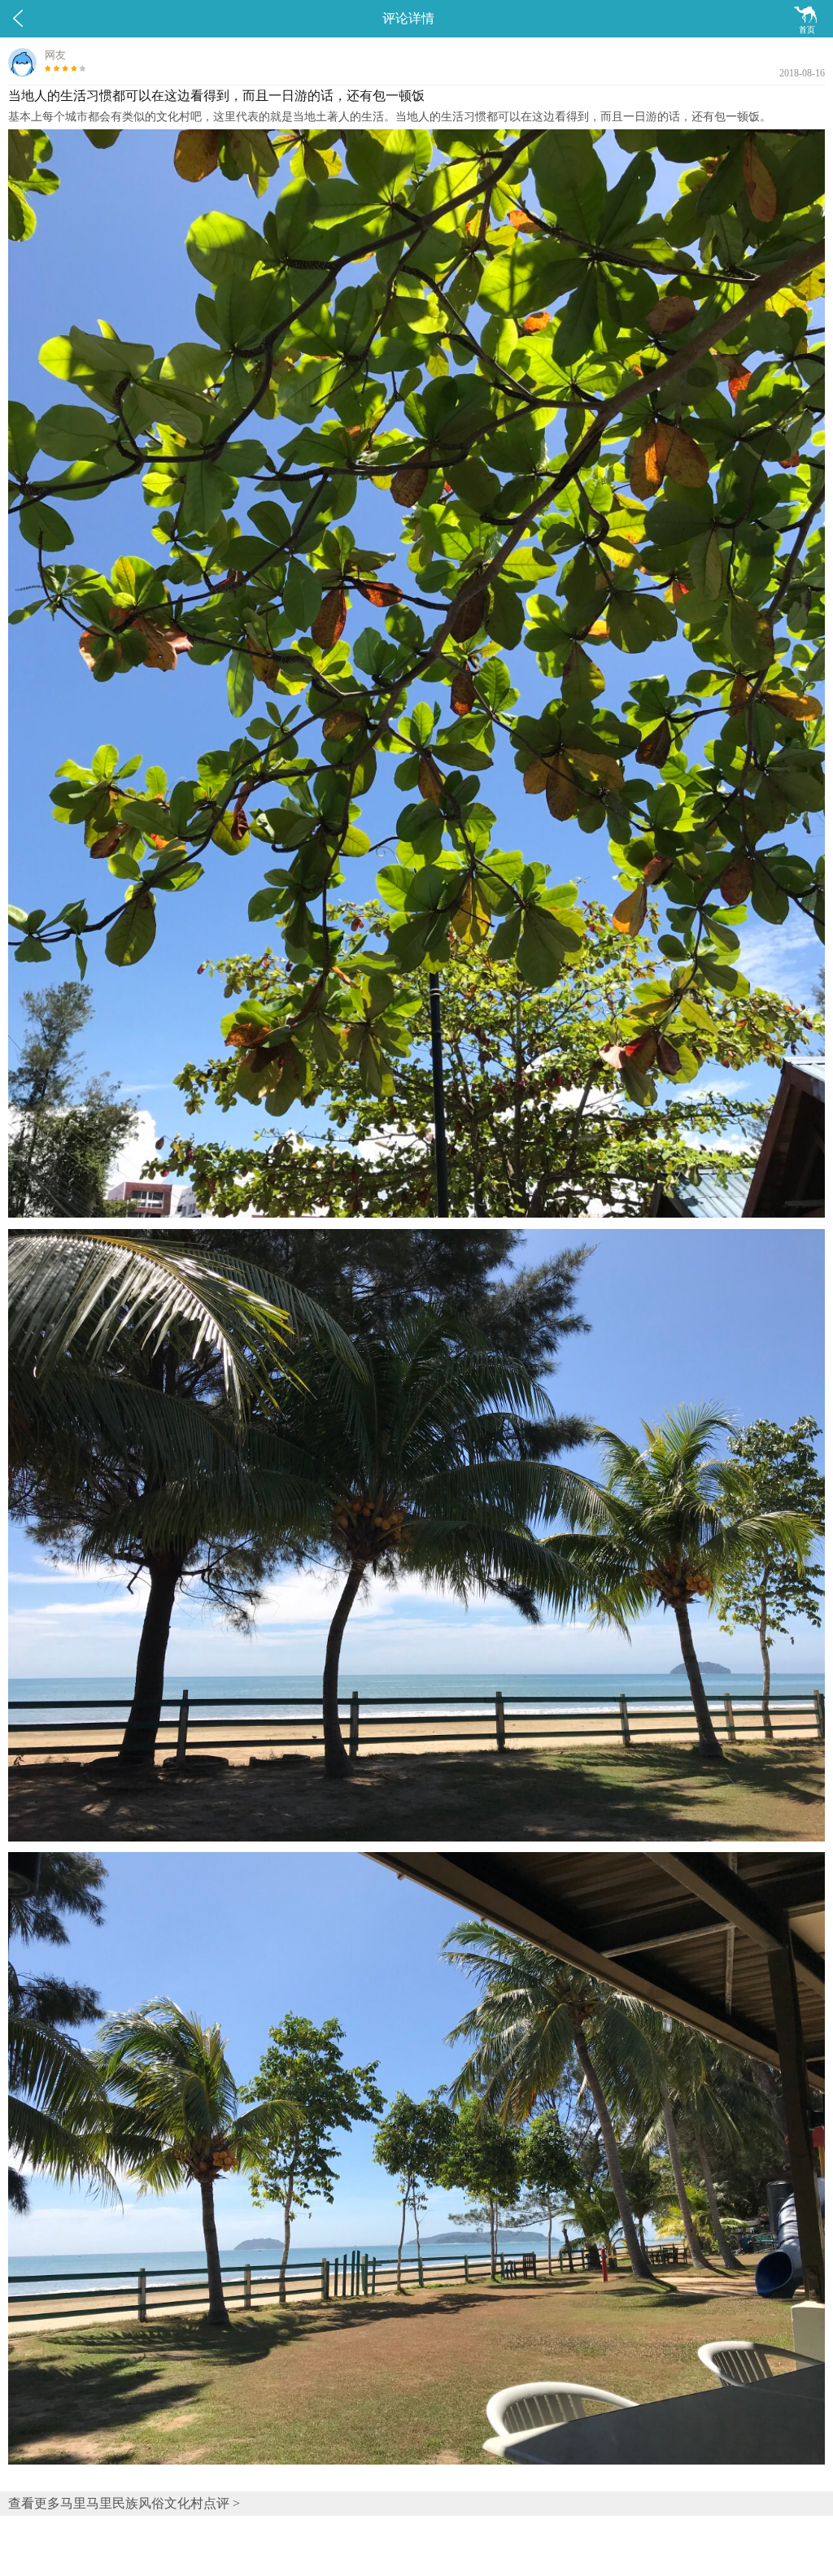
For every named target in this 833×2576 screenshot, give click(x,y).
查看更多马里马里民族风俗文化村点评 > (124, 2503)
